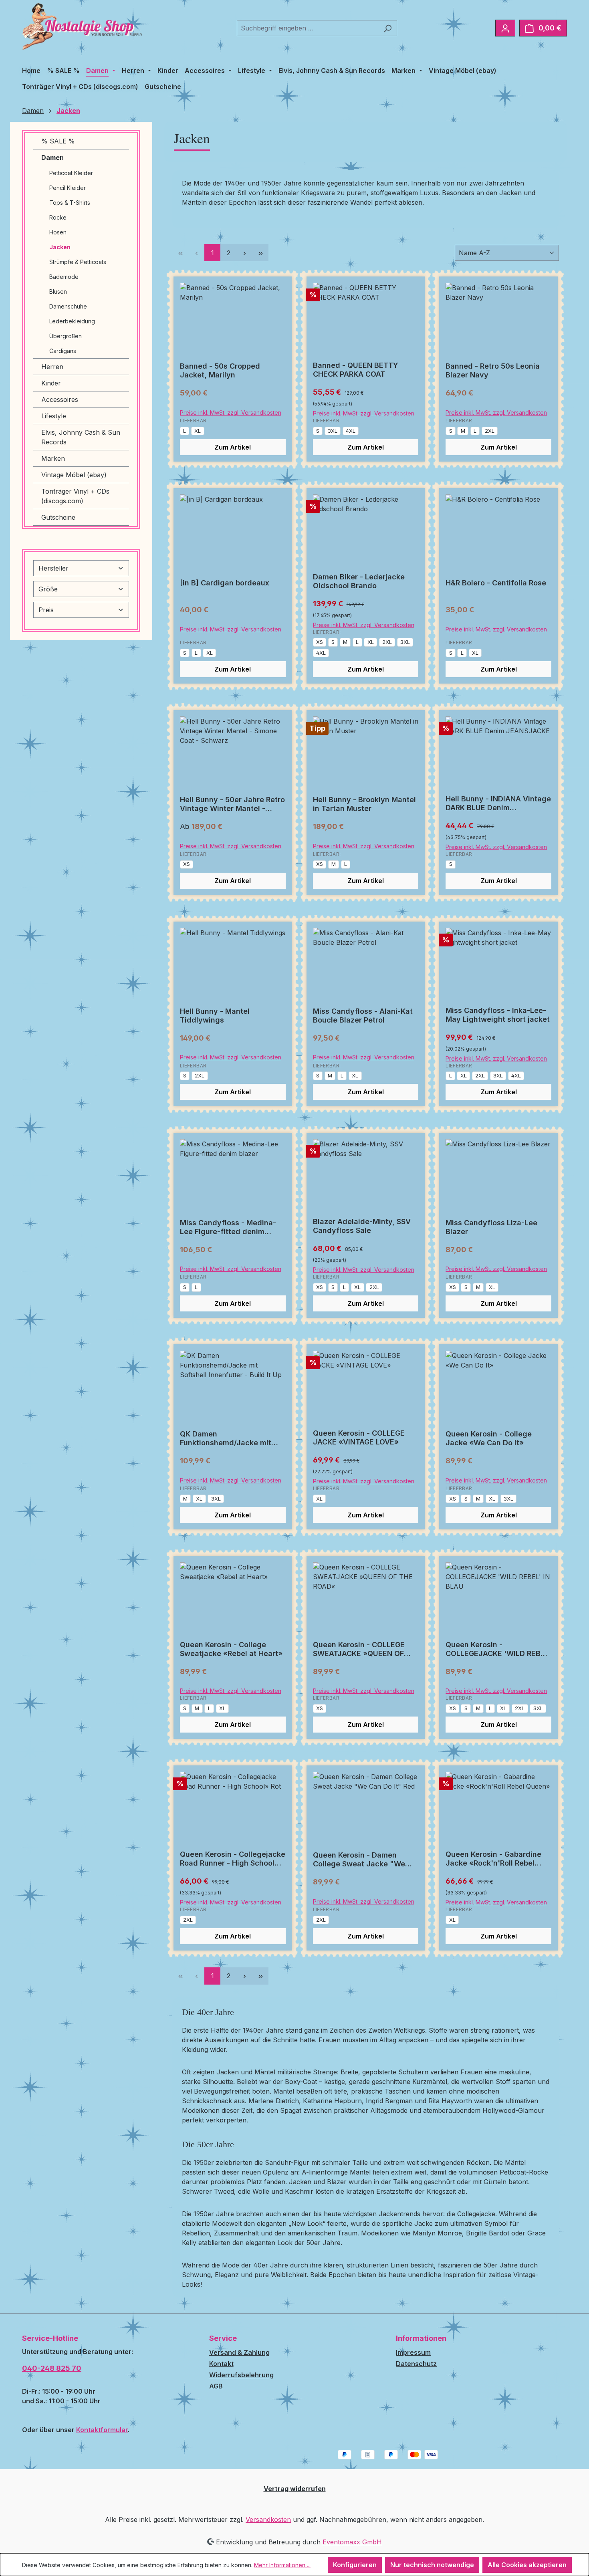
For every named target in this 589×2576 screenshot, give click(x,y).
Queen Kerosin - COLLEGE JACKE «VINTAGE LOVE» (359, 1437)
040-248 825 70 (52, 2368)
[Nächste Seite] (244, 253)
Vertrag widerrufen (295, 2489)
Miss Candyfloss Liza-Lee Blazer (491, 1227)
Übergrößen (66, 336)
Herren (52, 367)
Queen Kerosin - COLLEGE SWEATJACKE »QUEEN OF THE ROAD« (359, 1649)
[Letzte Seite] (260, 253)
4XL (351, 431)
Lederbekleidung (72, 321)
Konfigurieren (355, 2565)
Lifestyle (54, 416)
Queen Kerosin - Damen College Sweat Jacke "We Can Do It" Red (359, 1860)
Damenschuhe (68, 306)
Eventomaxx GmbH (352, 2542)
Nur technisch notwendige (432, 2565)
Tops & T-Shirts (70, 203)
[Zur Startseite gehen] (82, 26)
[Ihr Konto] (505, 28)
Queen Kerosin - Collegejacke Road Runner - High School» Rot (233, 1859)
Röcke (58, 217)
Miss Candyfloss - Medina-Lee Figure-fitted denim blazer (228, 1227)
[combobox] (308, 28)
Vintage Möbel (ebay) (74, 475)
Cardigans (63, 351)
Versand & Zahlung (239, 2352)
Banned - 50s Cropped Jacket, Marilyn (220, 370)
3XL (333, 431)
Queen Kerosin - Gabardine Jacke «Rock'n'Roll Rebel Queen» (493, 1859)
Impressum (413, 2352)
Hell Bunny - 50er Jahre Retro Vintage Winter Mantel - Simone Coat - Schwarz (232, 804)
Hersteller (53, 568)
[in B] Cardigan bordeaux (225, 583)
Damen (52, 157)
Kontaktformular (102, 2430)
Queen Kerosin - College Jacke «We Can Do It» (489, 1438)
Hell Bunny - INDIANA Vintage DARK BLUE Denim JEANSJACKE (498, 803)
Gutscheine (58, 517)
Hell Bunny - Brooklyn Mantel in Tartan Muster (364, 804)
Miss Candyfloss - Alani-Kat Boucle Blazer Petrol (363, 1016)
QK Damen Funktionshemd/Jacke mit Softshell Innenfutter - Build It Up (233, 1438)
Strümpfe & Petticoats (78, 262)
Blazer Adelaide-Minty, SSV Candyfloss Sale (362, 1226)
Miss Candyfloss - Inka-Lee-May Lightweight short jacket (498, 1015)
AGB (216, 2386)
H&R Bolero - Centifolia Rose (496, 583)
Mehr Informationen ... (282, 2565)
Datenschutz (416, 2364)
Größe (48, 589)
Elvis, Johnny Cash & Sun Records (81, 437)
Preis (46, 610)
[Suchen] (388, 28)
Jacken (60, 247)
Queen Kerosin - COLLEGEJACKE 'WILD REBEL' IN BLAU (498, 1649)
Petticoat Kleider (71, 173)
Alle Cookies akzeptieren (527, 2565)
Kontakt (221, 2364)
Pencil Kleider (68, 188)
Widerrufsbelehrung (241, 2375)
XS (320, 642)
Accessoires (60, 399)
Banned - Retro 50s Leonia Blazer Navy (493, 370)
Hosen (58, 232)
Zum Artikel (233, 447)
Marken (53, 458)
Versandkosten (268, 2520)
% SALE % (58, 141)
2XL (490, 431)
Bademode (64, 277)
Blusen (58, 291)
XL (198, 431)
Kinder (51, 383)
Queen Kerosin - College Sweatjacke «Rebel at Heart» (231, 1649)
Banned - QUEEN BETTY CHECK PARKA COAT (356, 370)
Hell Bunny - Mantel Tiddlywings (215, 1016)
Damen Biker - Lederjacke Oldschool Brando (359, 581)
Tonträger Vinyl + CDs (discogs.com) (75, 496)
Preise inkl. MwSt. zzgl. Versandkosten (231, 413)
